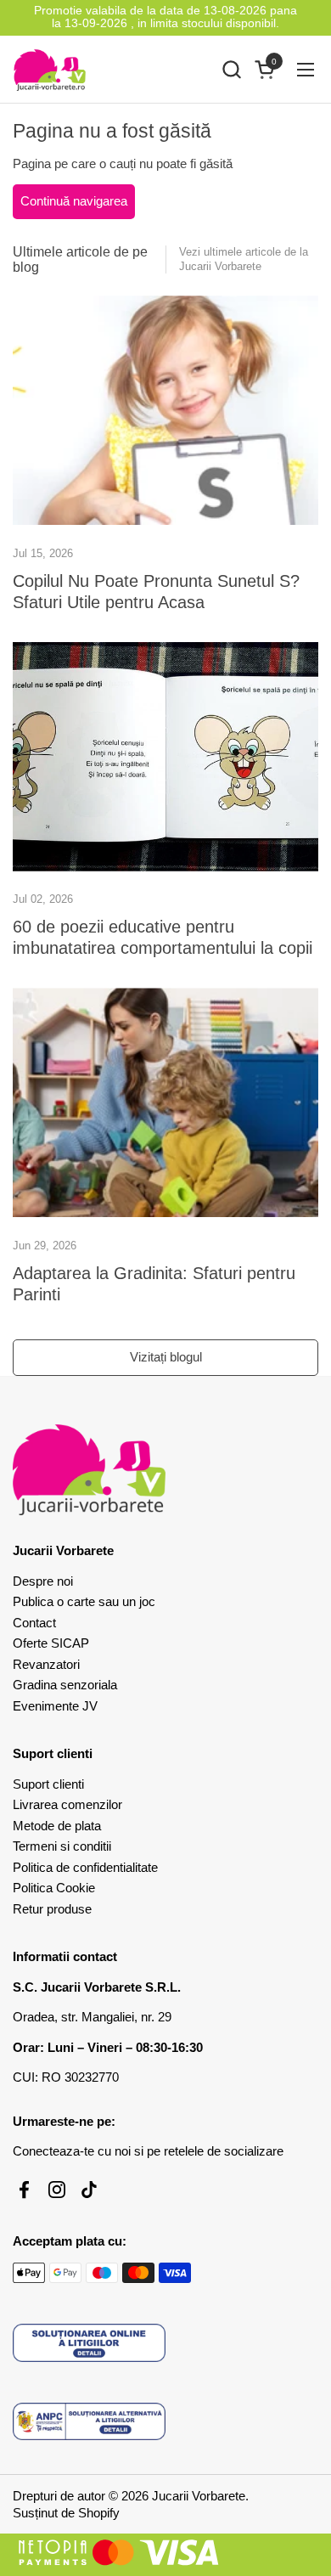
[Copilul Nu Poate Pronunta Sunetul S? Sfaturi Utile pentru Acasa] (165, 410)
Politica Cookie (54, 1888)
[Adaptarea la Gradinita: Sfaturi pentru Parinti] (165, 1102)
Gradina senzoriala (65, 1685)
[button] (231, 69)
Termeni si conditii (62, 1846)
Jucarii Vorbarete (199, 2496)
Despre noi (43, 1581)
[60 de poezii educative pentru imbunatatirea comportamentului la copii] (165, 757)
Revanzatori (46, 1664)
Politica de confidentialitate (85, 1867)
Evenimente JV (55, 1706)
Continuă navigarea (74, 201)
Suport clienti (48, 1784)
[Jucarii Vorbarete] (50, 70)
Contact (34, 1623)
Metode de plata (57, 1826)
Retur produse (52, 1909)
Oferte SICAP (51, 1643)
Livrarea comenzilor (67, 1804)
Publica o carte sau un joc (84, 1601)
